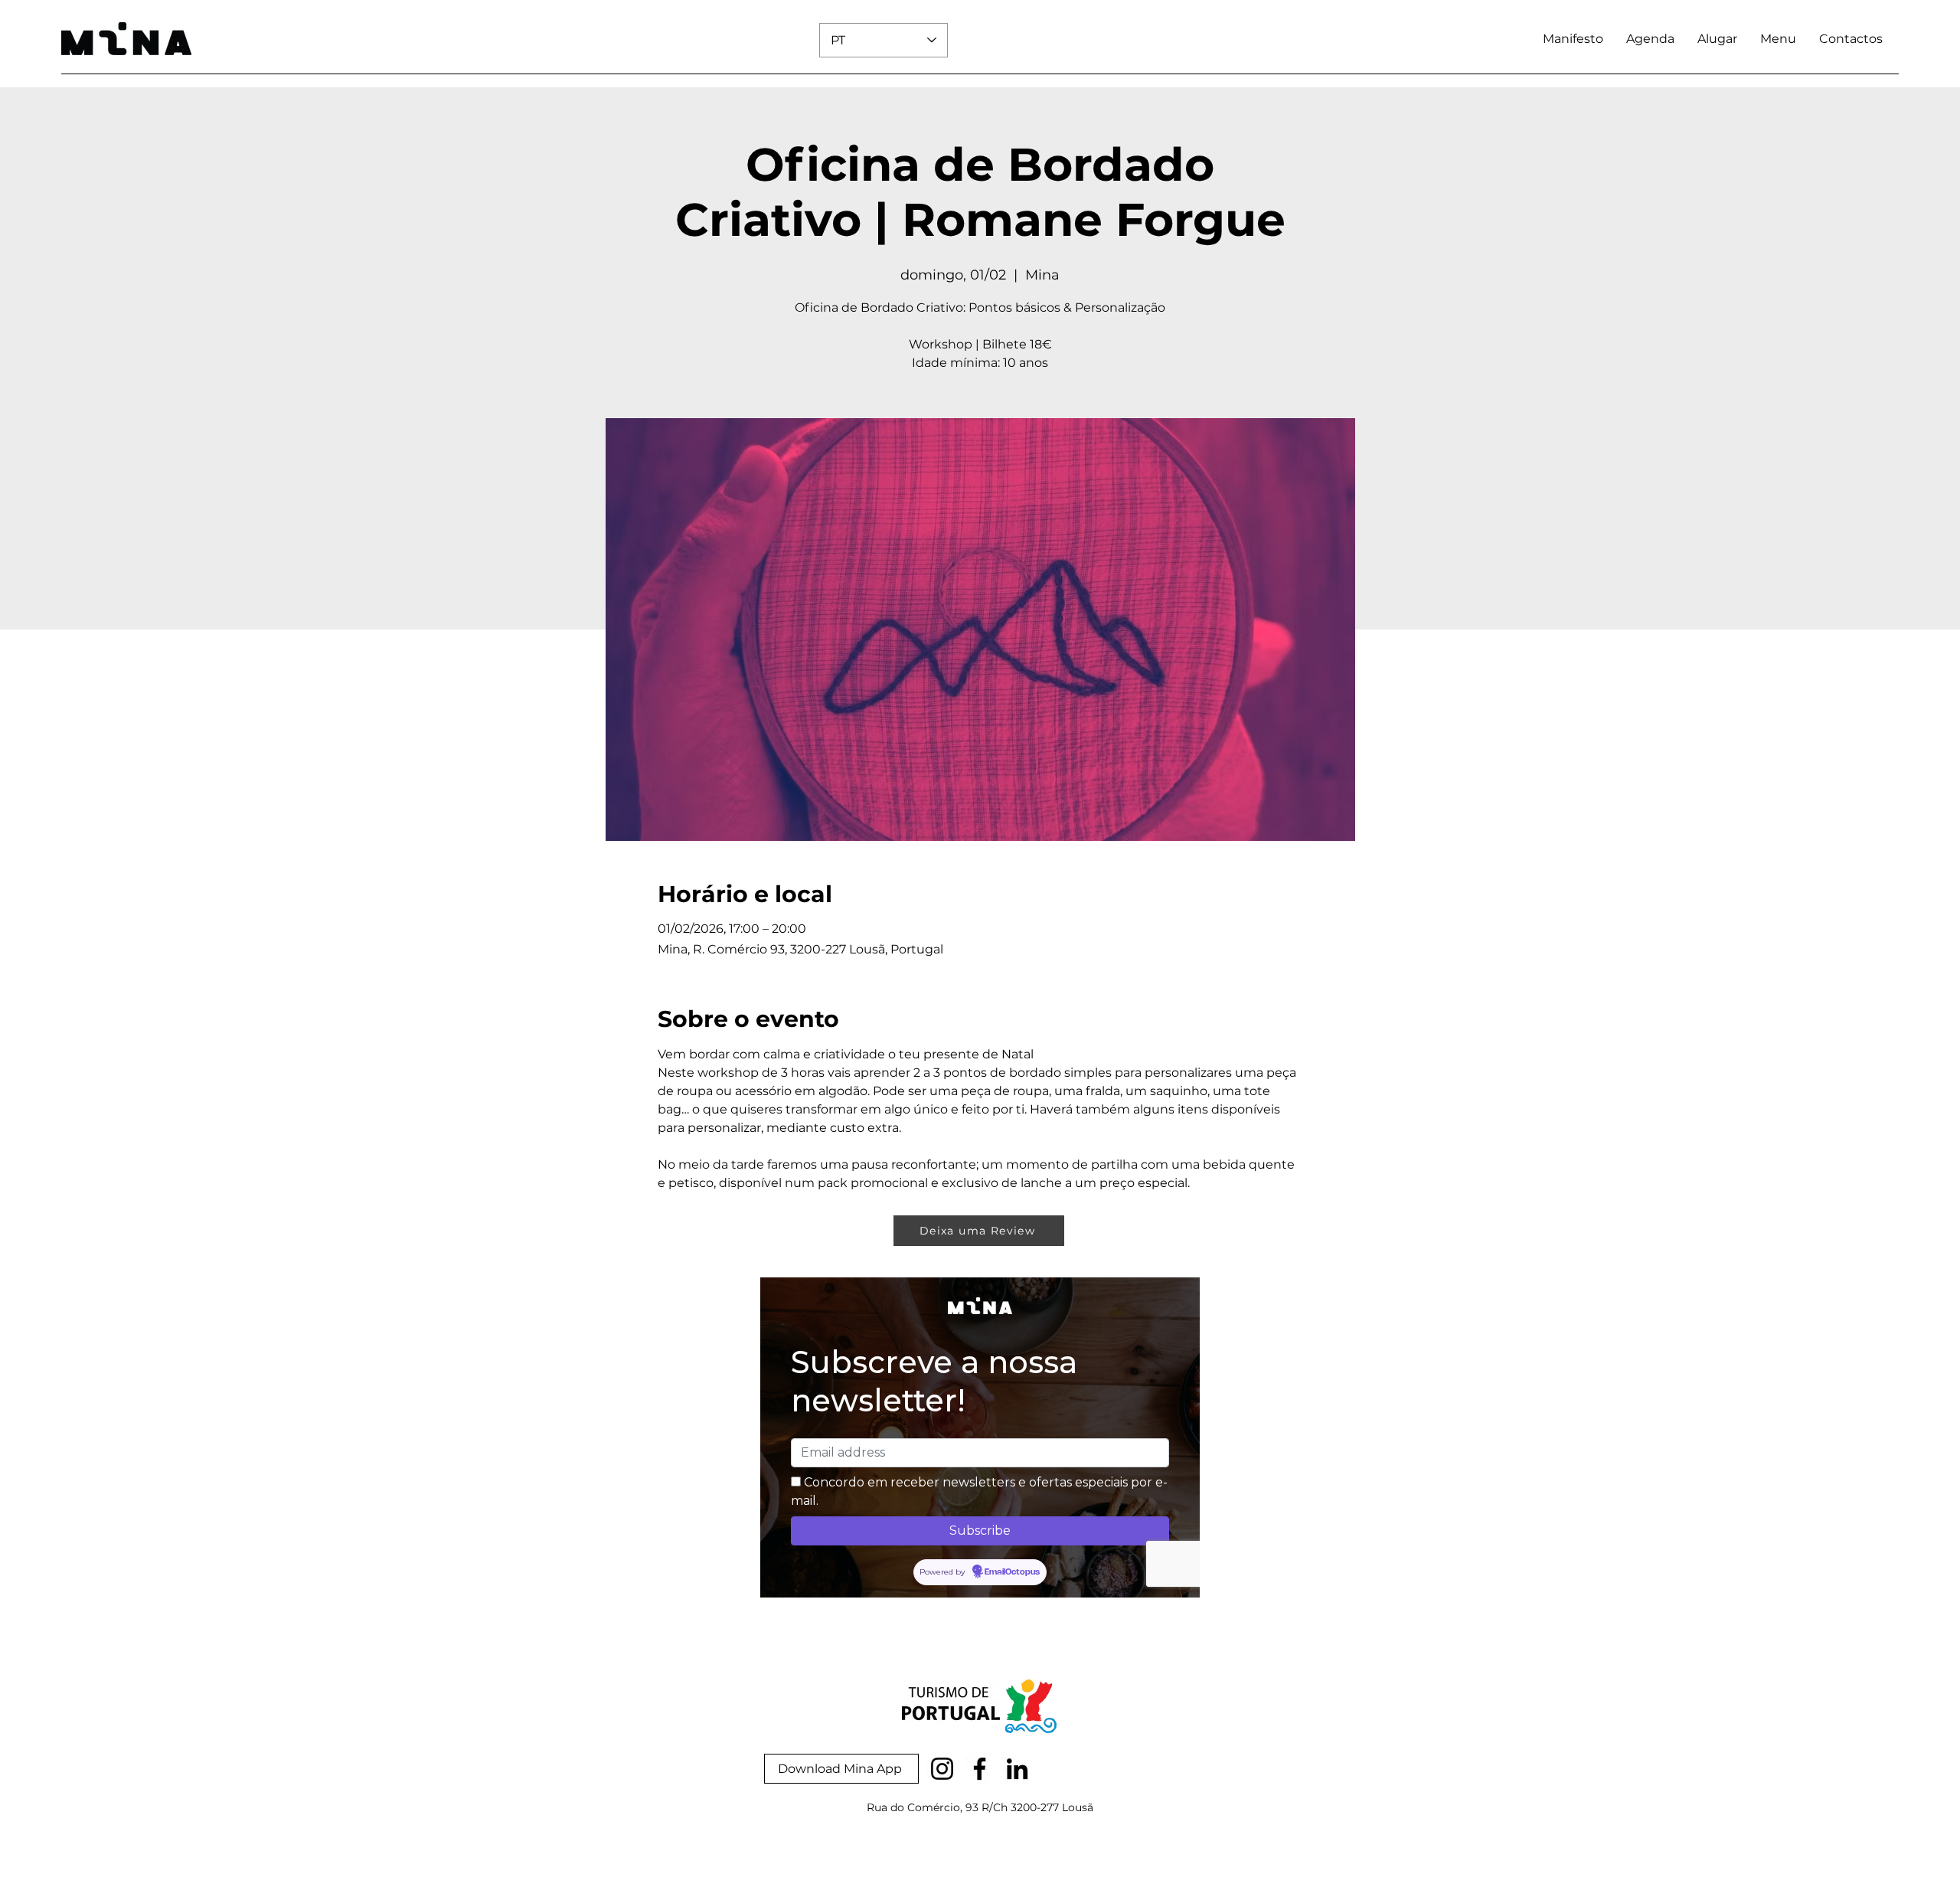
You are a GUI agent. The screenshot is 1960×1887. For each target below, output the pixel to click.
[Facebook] (980, 1769)
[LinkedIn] (1017, 1769)
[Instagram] (942, 1769)
